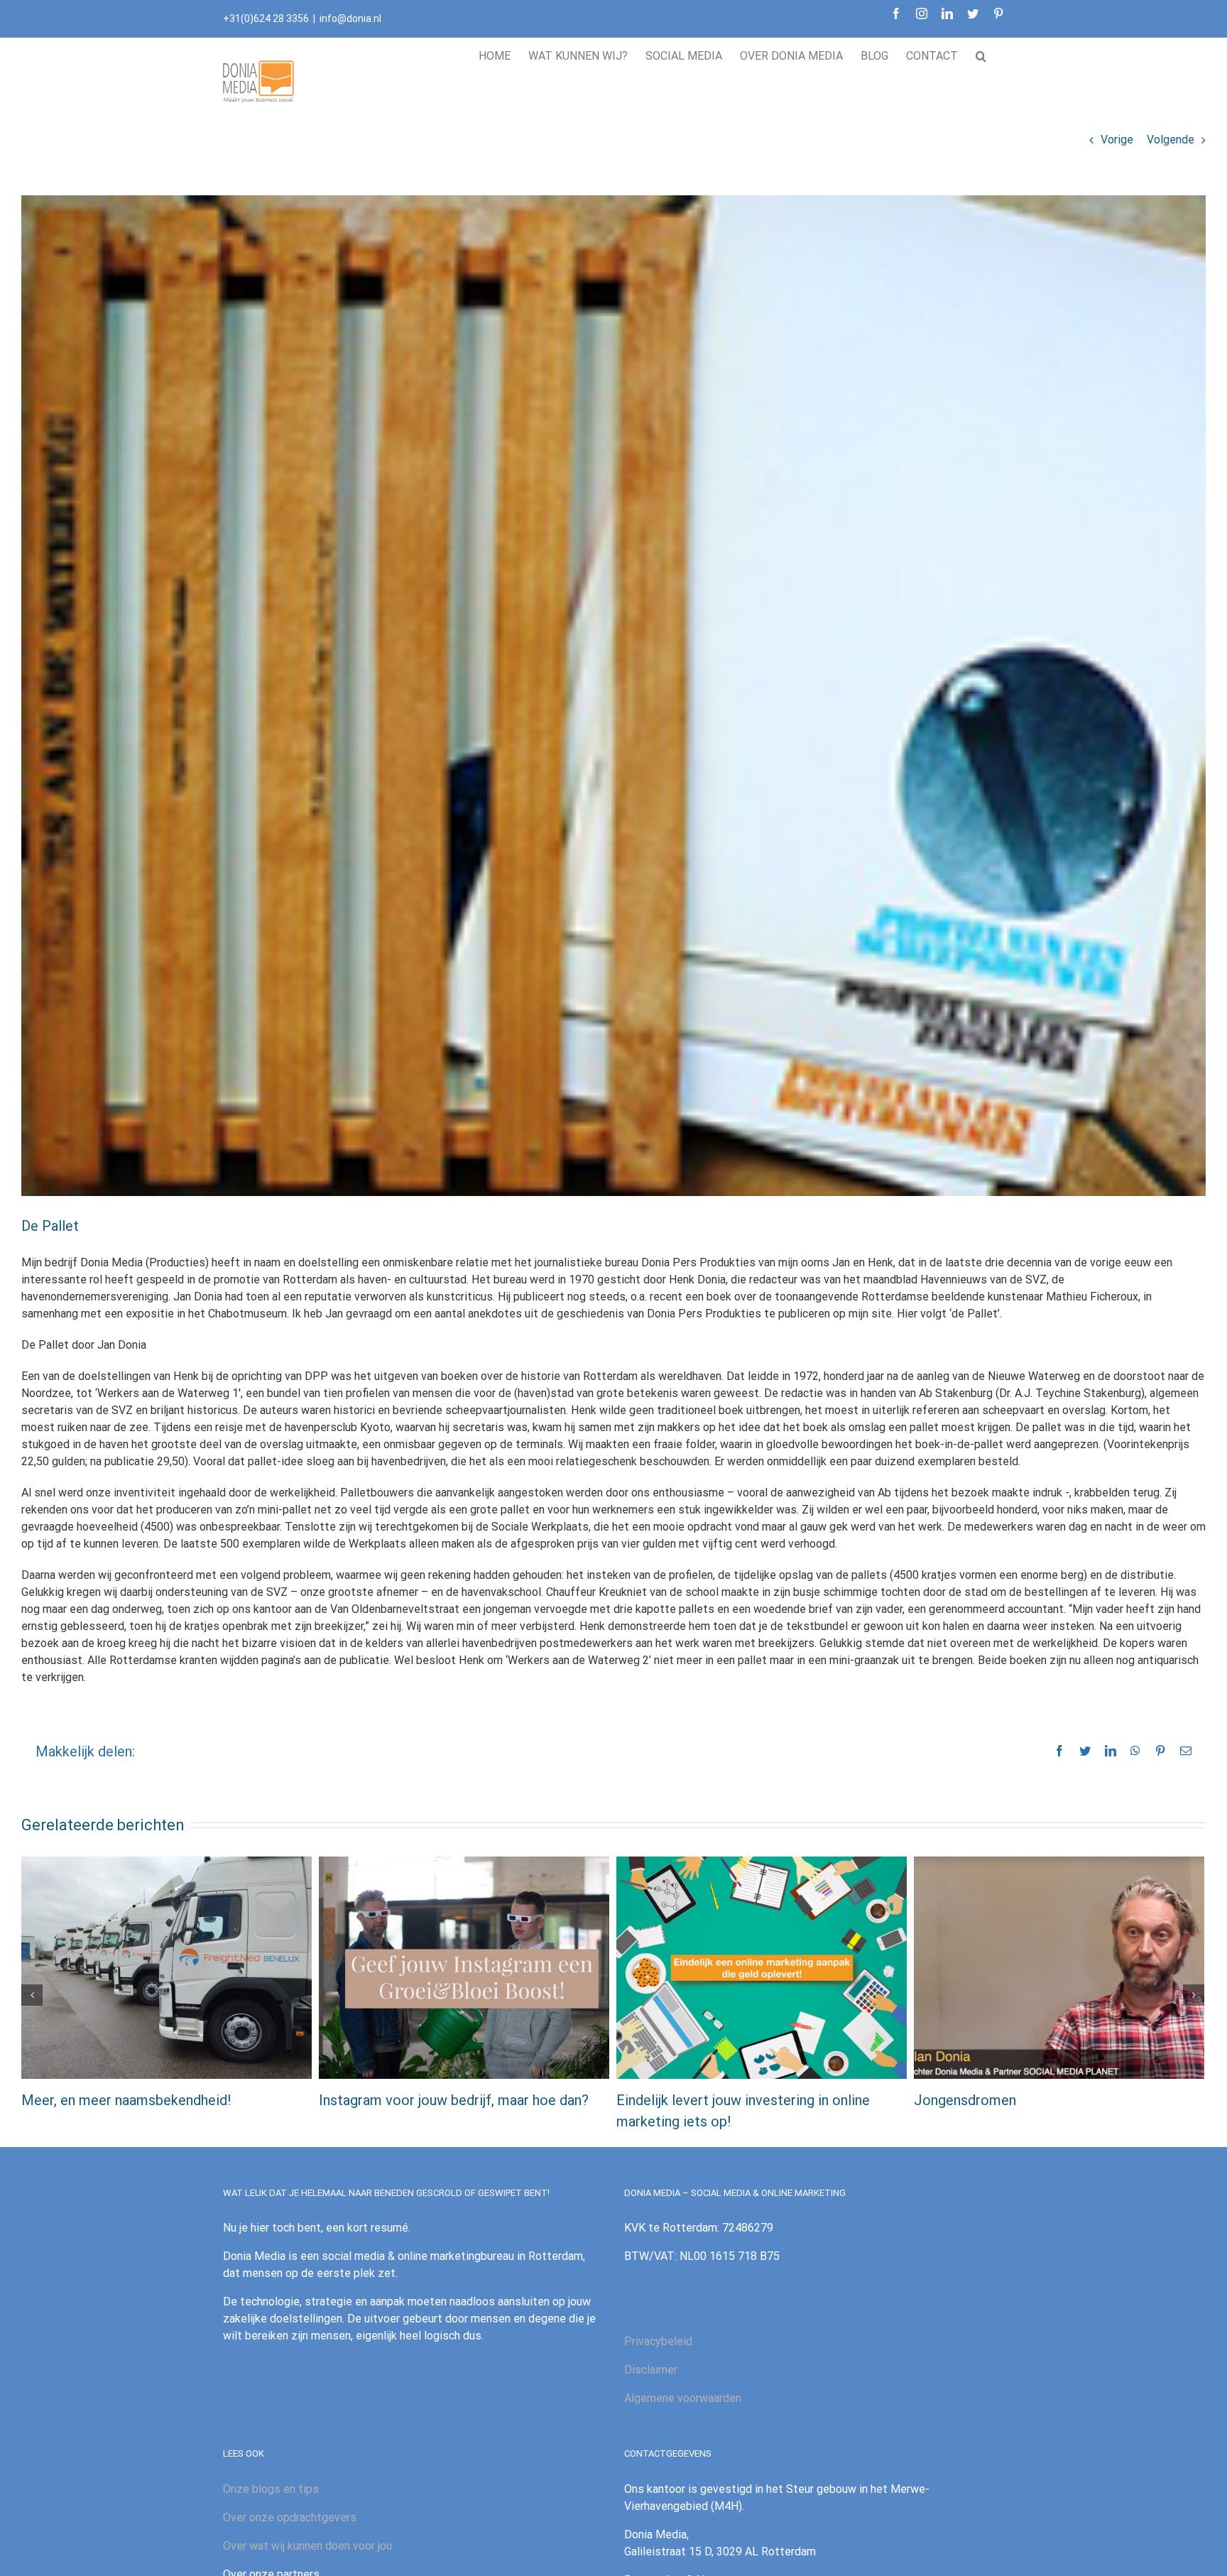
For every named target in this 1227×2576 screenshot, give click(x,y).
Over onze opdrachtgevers (290, 2517)
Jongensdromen (965, 2100)
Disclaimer (651, 2370)
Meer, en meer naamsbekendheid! (126, 2100)
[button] (981, 54)
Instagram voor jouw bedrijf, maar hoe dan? (454, 2100)
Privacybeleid (658, 2341)
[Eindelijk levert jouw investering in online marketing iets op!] (762, 1966)
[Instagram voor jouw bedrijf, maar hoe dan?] (464, 1966)
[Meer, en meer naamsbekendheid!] (167, 1966)
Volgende (1171, 140)
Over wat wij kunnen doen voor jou (307, 2546)
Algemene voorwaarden (683, 2398)
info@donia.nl (350, 18)
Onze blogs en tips (271, 2489)
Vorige (1117, 140)
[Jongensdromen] (1059, 1966)
